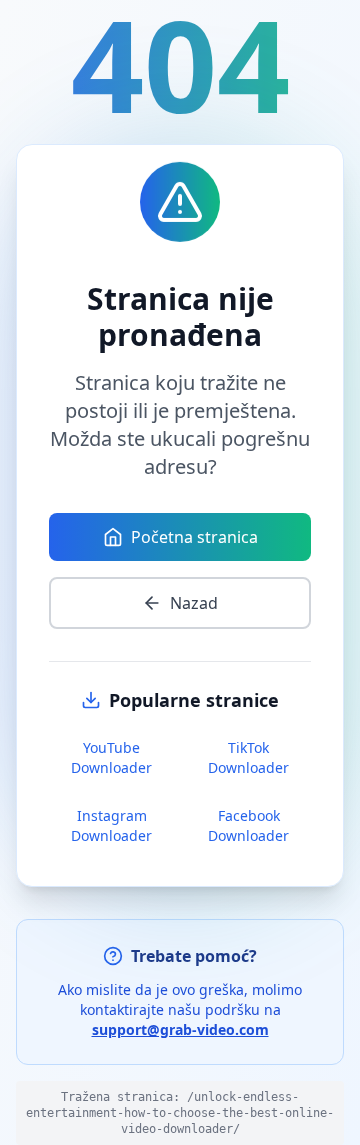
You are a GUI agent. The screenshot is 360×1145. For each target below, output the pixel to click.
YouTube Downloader (111, 757)
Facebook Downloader (248, 825)
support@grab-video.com (180, 1029)
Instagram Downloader (111, 825)
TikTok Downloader (248, 757)
